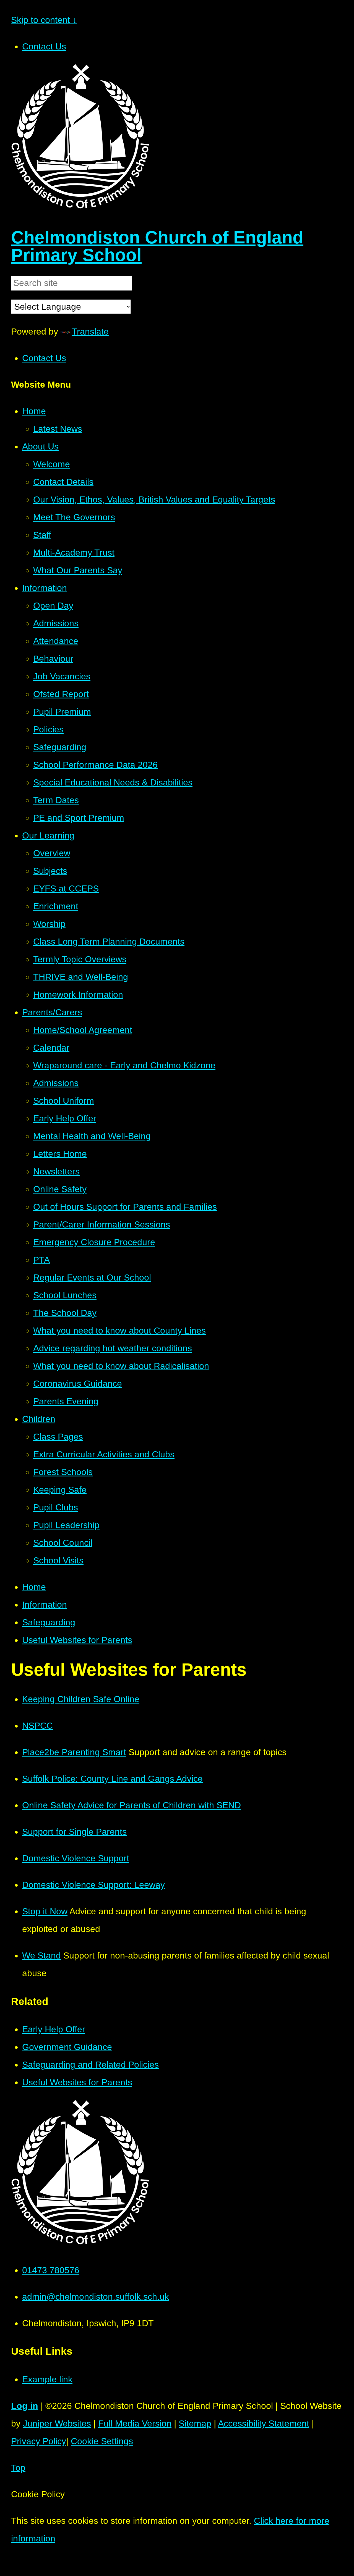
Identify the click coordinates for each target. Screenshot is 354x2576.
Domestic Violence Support (76, 1858)
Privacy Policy (39, 2441)
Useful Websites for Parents (77, 1640)
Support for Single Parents (74, 1832)
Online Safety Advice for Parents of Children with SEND (132, 1805)
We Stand (41, 1955)
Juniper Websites (57, 2423)
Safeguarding (49, 1622)
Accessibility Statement (264, 2423)
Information (45, 1605)
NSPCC (37, 1726)
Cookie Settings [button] (102, 2441)
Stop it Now (45, 1911)
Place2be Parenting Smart (74, 1752)
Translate (90, 332)
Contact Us (44, 46)
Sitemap (195, 2423)
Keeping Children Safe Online (81, 1699)
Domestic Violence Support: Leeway (93, 1885)
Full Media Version (135, 2423)
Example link (47, 2379)
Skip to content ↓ (44, 20)
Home (34, 1587)
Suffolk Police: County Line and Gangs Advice (112, 1779)
